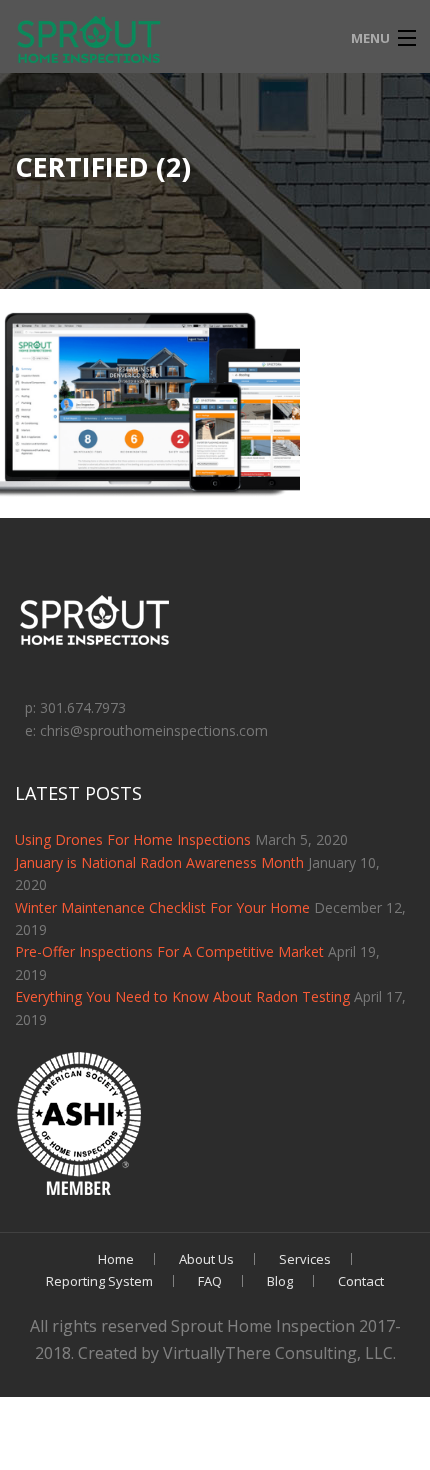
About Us (206, 1259)
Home (116, 1259)
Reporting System (99, 1281)
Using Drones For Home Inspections (133, 839)
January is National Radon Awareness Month (159, 862)
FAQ (210, 1281)
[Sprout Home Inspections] (90, 40)
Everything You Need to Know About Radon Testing (182, 996)
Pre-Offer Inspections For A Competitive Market (169, 951)
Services (305, 1259)
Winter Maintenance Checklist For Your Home (162, 907)
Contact (361, 1281)
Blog (280, 1281)
